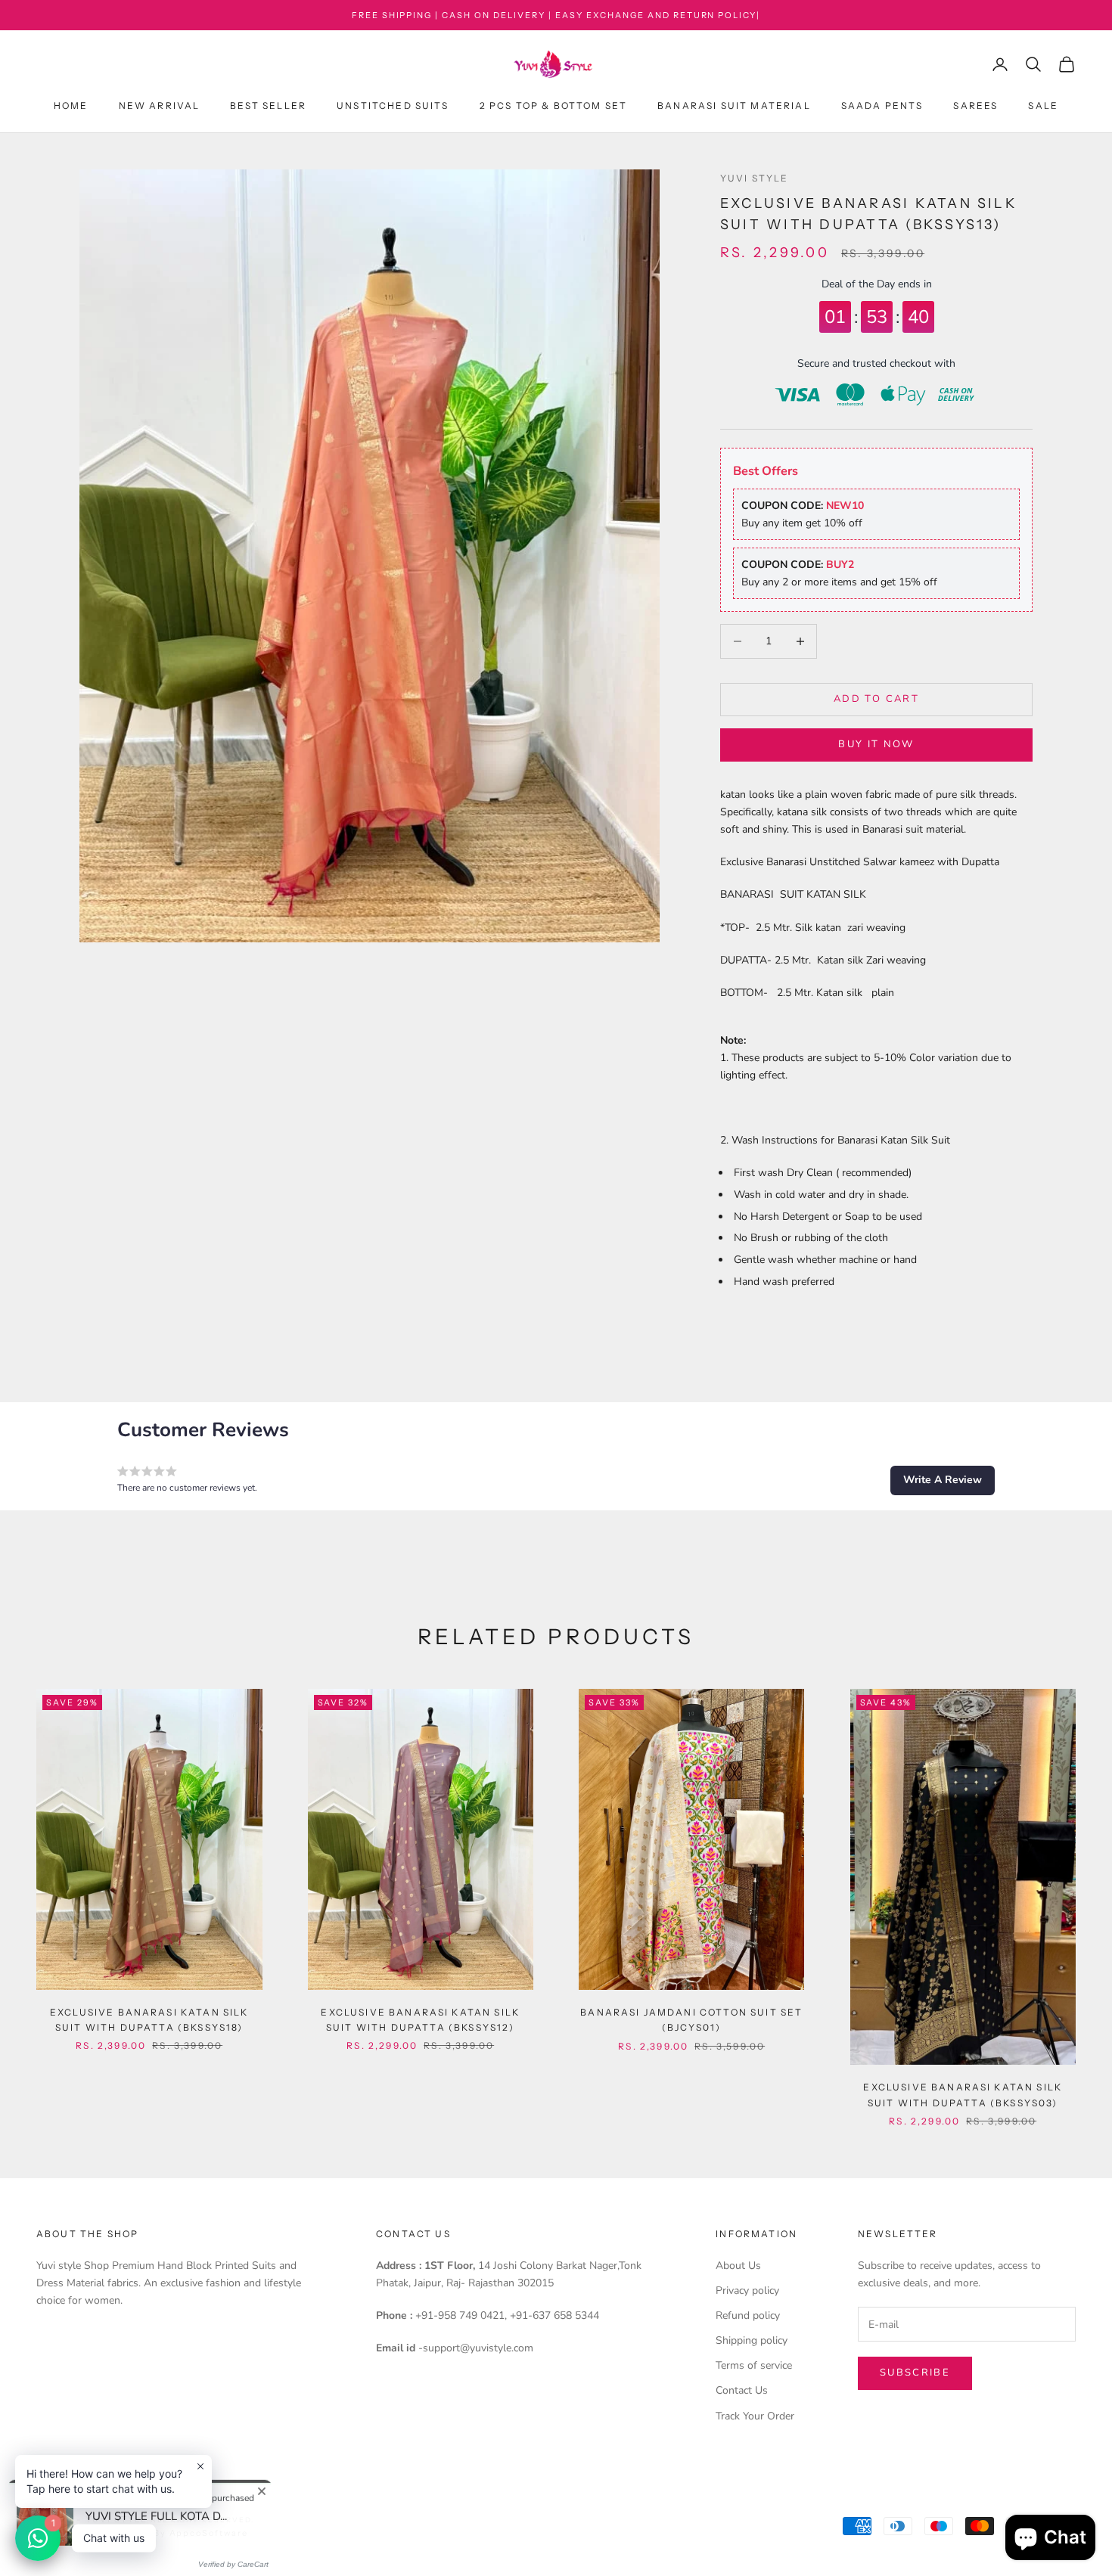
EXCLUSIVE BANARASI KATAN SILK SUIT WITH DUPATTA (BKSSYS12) (420, 2020)
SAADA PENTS (882, 106)
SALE (1043, 106)
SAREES (975, 106)
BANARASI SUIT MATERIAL (734, 106)
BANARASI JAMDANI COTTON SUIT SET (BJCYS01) (691, 2020)
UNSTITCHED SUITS (393, 106)
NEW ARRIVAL (160, 106)
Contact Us (742, 2390)
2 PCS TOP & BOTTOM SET (554, 106)
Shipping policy (752, 2340)
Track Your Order (755, 2416)
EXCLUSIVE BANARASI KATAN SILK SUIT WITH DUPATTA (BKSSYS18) (149, 2020)
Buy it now (876, 744)
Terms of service (754, 2365)
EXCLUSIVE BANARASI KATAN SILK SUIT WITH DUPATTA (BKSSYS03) (963, 2095)
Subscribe (915, 2373)
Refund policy (748, 2315)
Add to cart (876, 699)
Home (71, 106)
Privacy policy (747, 2290)
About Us (738, 2266)
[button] (943, 1480)
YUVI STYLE (755, 178)
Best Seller (268, 106)
